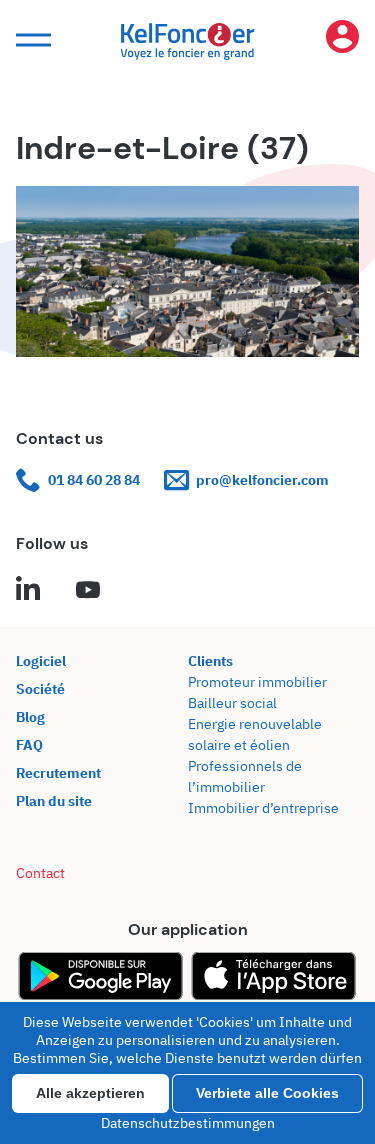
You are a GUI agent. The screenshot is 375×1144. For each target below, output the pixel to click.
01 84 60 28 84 (94, 480)
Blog (30, 717)
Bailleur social (232, 703)
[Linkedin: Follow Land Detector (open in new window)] (28, 591)
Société (40, 689)
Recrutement (58, 773)
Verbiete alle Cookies (267, 1093)
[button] (31, 40)
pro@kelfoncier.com (262, 480)
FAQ (29, 745)
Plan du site (54, 801)
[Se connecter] (342, 40)
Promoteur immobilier (257, 682)
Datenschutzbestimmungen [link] (188, 1123)
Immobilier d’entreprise (263, 808)
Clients (210, 661)
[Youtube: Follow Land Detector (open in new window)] (88, 591)
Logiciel (41, 661)
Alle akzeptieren (90, 1093)
